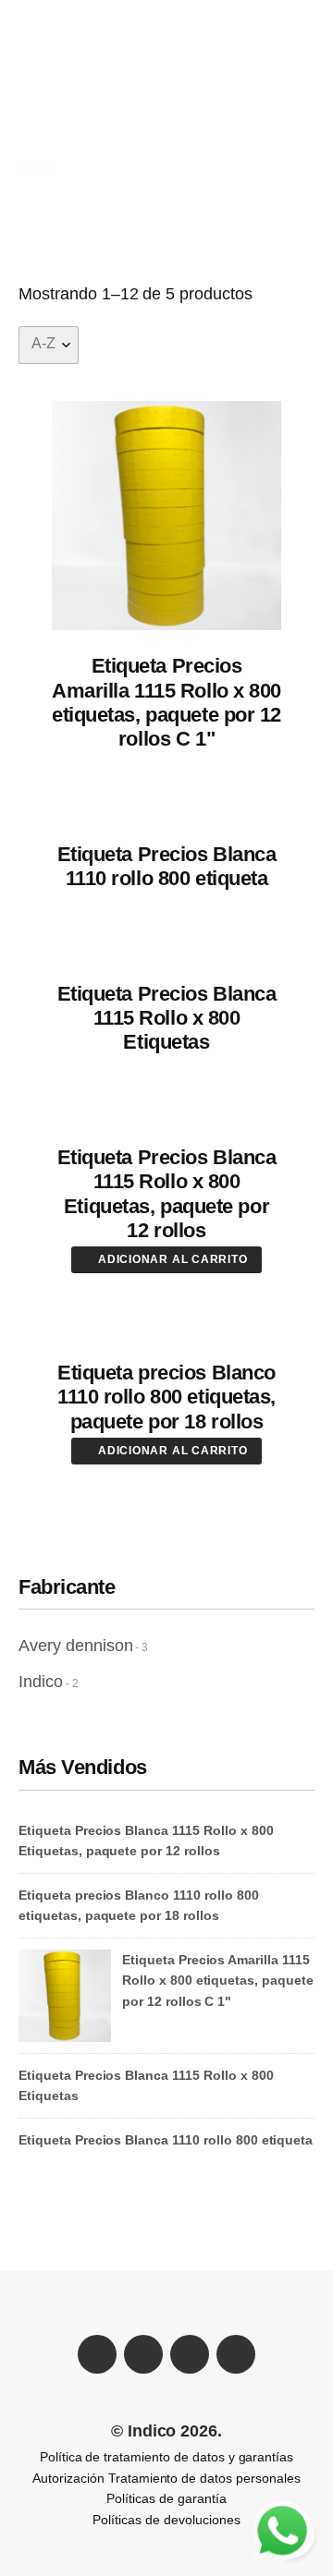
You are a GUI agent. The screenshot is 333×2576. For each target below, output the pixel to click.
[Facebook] (97, 2354)
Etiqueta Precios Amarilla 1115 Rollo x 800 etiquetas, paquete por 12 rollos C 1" (166, 702)
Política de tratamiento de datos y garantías (166, 2457)
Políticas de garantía (166, 2498)
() (271, 112)
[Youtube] (190, 2354)
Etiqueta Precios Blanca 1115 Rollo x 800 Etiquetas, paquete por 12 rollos (167, 1194)
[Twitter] (143, 2354)
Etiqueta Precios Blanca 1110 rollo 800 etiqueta (167, 866)
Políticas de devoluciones (166, 2520)
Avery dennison (75, 1646)
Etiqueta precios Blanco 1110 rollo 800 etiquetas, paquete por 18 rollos (166, 1397)
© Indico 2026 (165, 2431)
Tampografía (70, 112)
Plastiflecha (68, 73)
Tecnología (168, 112)
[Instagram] (236, 2354)
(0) (297, 32)
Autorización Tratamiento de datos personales (166, 2478)
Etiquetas (208, 93)
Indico (41, 1682)
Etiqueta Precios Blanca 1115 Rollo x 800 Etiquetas (167, 1018)
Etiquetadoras (173, 73)
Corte (137, 93)
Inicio (34, 168)
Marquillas (64, 93)
